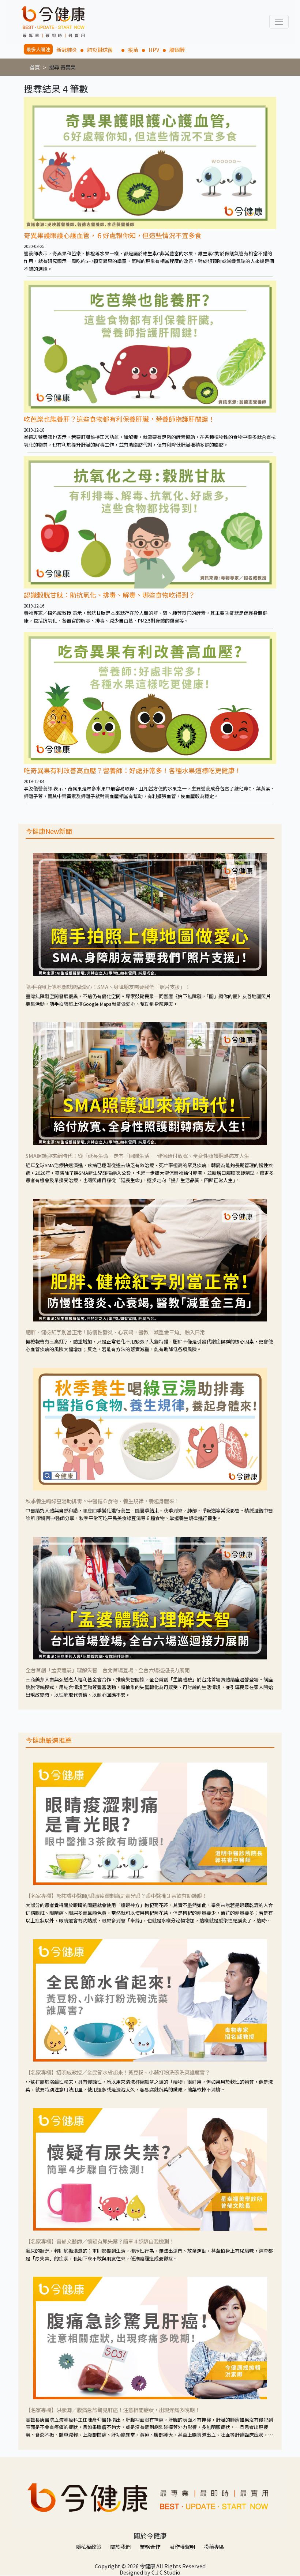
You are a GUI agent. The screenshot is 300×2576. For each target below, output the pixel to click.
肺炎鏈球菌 (102, 50)
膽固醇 (177, 50)
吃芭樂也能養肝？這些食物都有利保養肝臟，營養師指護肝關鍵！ (119, 419)
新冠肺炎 (67, 50)
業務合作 (150, 2547)
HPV (154, 50)
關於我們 (120, 2547)
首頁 (35, 67)
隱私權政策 (89, 2547)
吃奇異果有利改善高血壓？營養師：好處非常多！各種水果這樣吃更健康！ (132, 770)
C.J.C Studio (166, 2572)
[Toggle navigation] (279, 22)
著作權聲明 (182, 2547)
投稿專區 (214, 2547)
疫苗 (133, 50)
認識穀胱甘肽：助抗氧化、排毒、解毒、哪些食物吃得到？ (109, 595)
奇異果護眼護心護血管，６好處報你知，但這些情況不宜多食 (113, 235)
